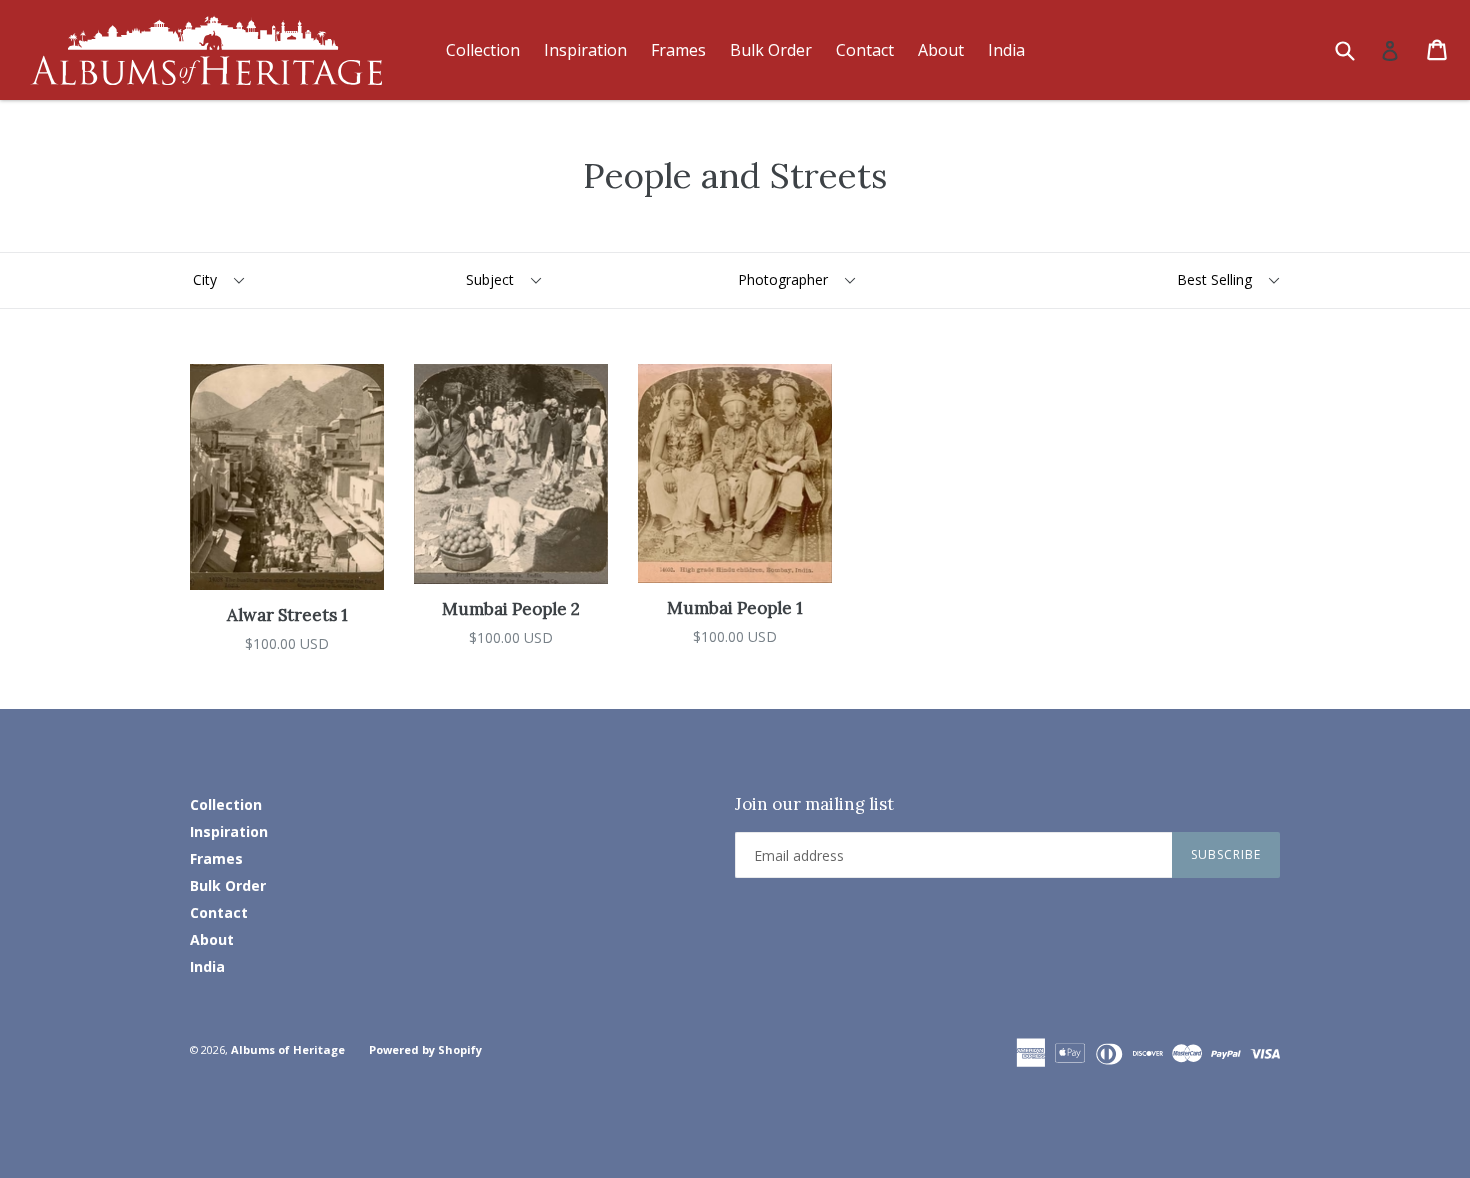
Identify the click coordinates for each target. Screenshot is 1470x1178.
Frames (678, 50)
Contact (865, 50)
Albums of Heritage (288, 1049)
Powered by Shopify (425, 1049)
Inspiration (585, 50)
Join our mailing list (814, 804)
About (941, 50)
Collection (483, 50)
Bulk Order (771, 50)
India (1006, 50)
